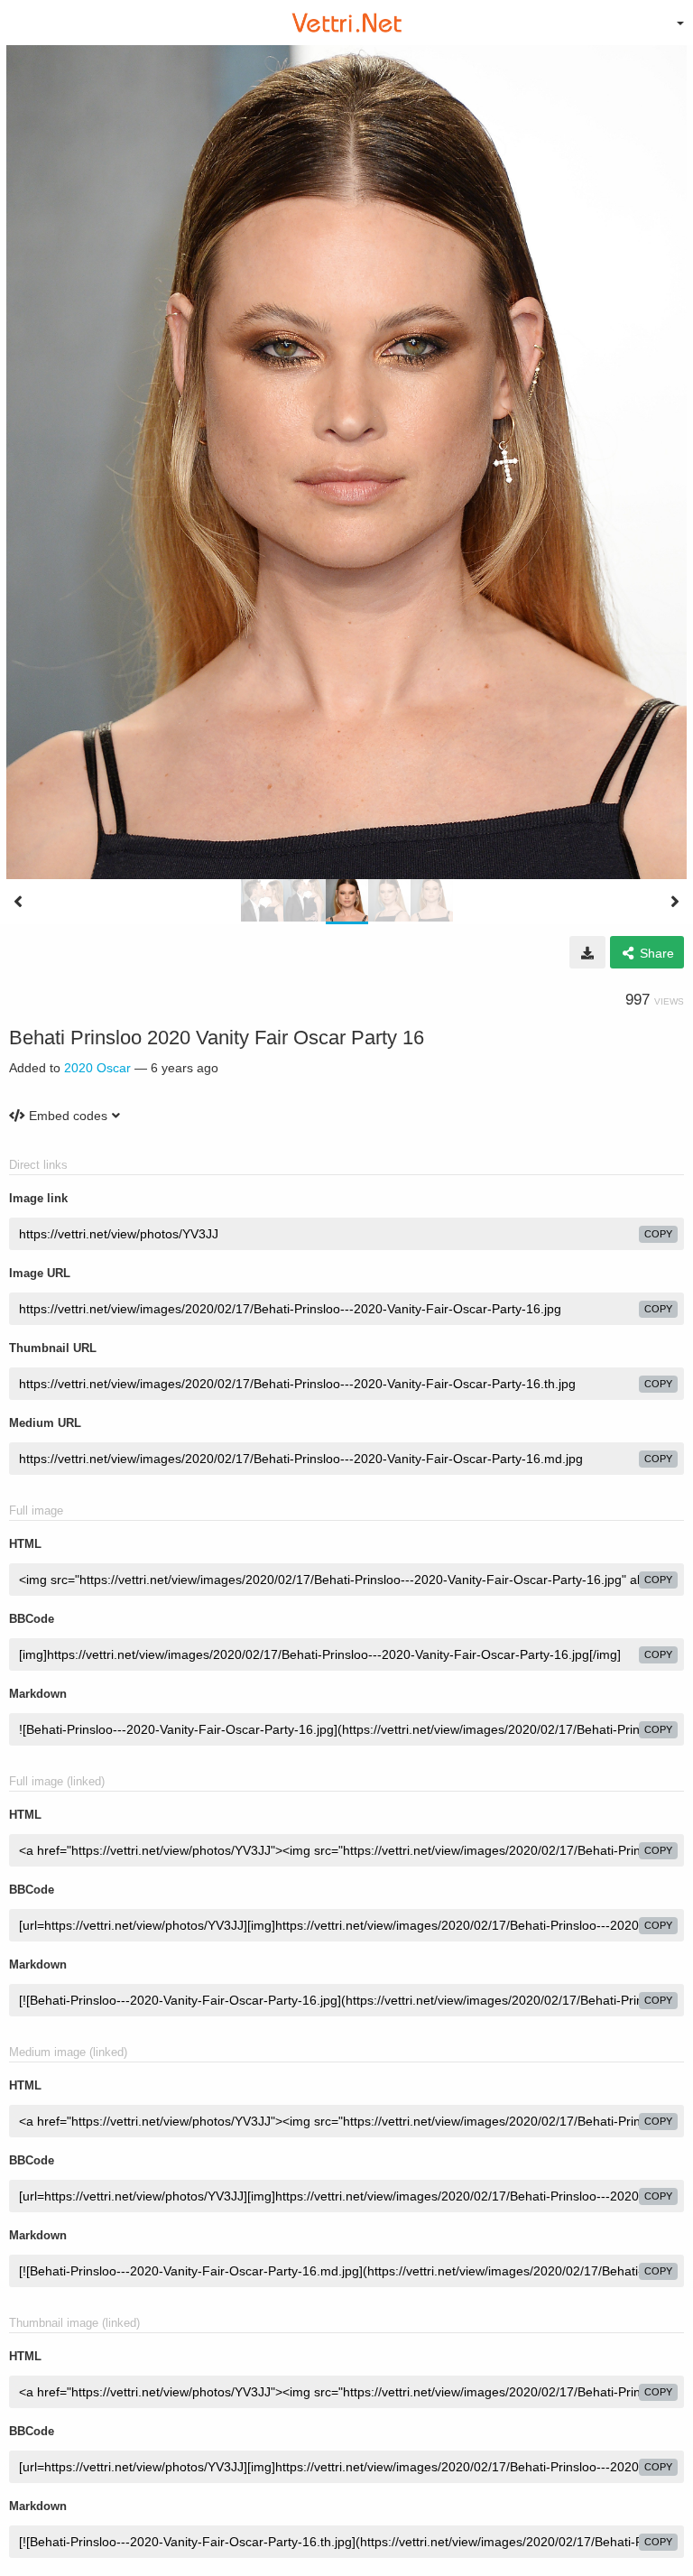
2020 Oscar (97, 1068)
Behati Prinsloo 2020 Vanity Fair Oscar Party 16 (217, 1038)
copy (658, 1234)
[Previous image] (18, 902)
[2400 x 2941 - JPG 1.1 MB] (587, 952)
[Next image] (675, 902)
